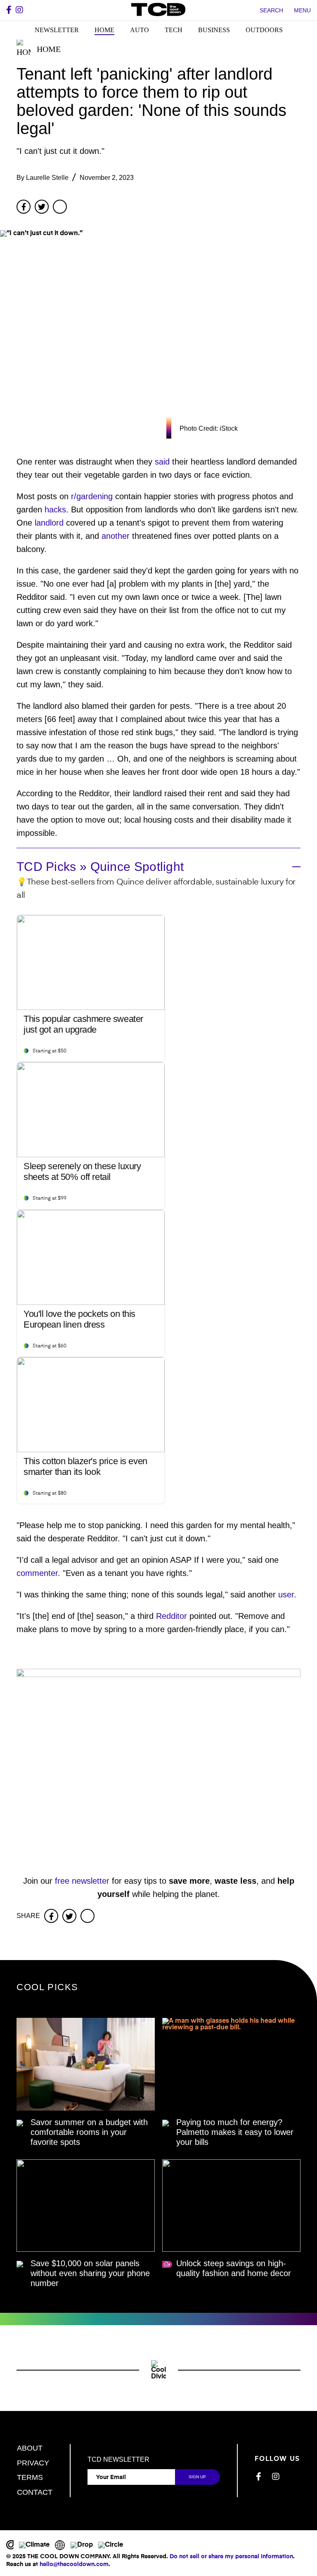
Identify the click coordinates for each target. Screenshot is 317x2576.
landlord (49, 523)
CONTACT (35, 2492)
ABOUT (30, 2448)
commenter (37, 1573)
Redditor (172, 1616)
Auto (140, 30)
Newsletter (57, 30)
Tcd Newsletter (118, 2460)
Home (104, 30)
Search (271, 10)
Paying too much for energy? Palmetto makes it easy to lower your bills (235, 2132)
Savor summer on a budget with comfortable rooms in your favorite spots (89, 2132)
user (286, 1595)
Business (214, 30)
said (162, 462)
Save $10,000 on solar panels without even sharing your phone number (90, 2273)
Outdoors (264, 30)
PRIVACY (33, 2463)
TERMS (30, 2477)
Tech (174, 30)
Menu (302, 10)
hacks (55, 510)
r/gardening (92, 496)
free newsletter (82, 1881)
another (116, 536)
